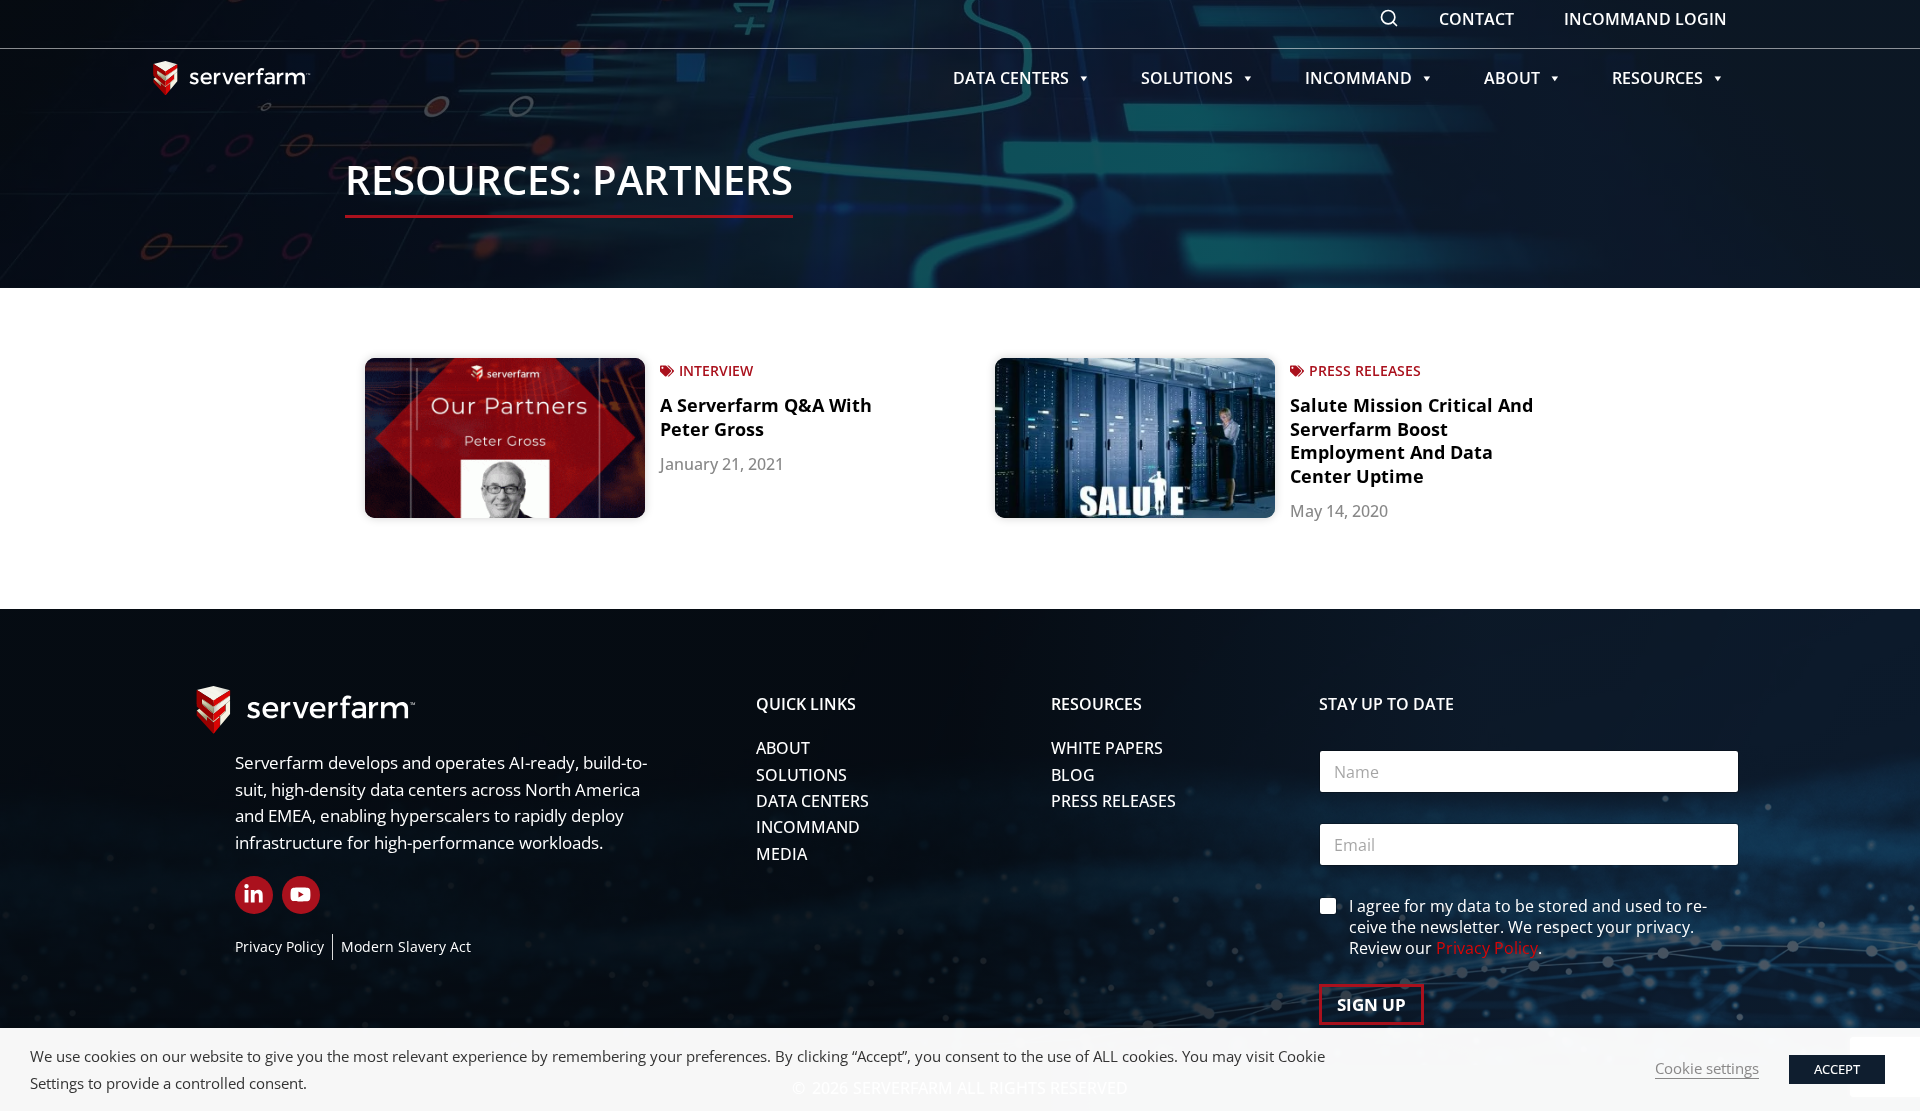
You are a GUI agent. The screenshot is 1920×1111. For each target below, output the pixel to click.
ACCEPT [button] (1837, 1069)
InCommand (1358, 78)
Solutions (1187, 78)
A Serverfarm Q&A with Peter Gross (766, 416)
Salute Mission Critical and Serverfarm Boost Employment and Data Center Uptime (1411, 440)
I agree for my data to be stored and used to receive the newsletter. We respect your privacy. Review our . (1528, 927)
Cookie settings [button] (1707, 1068)
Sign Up (1371, 1004)
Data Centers (1011, 78)
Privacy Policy (1487, 948)
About (1512, 78)
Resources (1657, 78)
